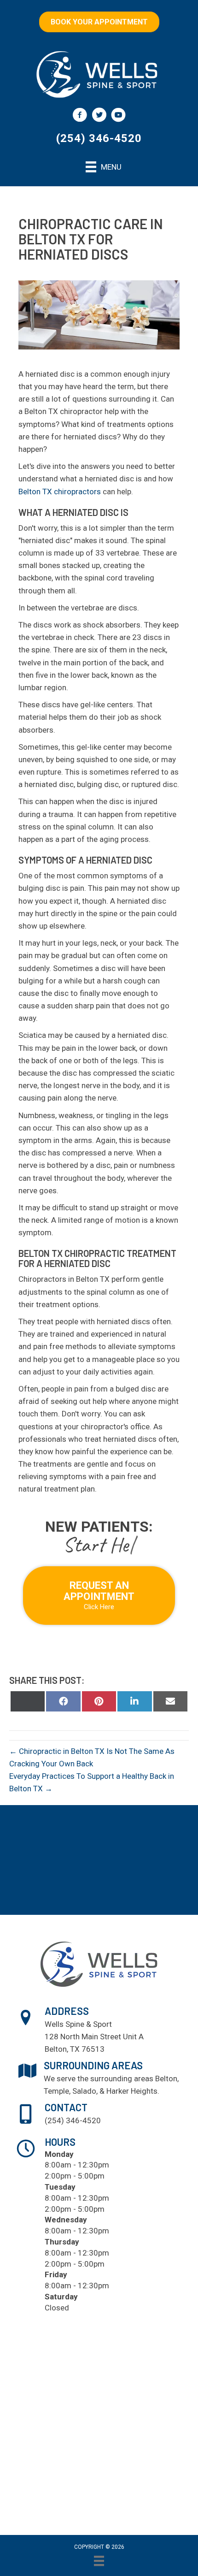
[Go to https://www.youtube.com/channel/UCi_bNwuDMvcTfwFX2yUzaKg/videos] (118, 116)
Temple (56, 2091)
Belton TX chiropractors (60, 492)
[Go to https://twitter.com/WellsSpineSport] (99, 116)
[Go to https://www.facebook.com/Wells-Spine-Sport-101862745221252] (80, 116)
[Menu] (99, 2561)
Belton (166, 2079)
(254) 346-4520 (99, 138)
